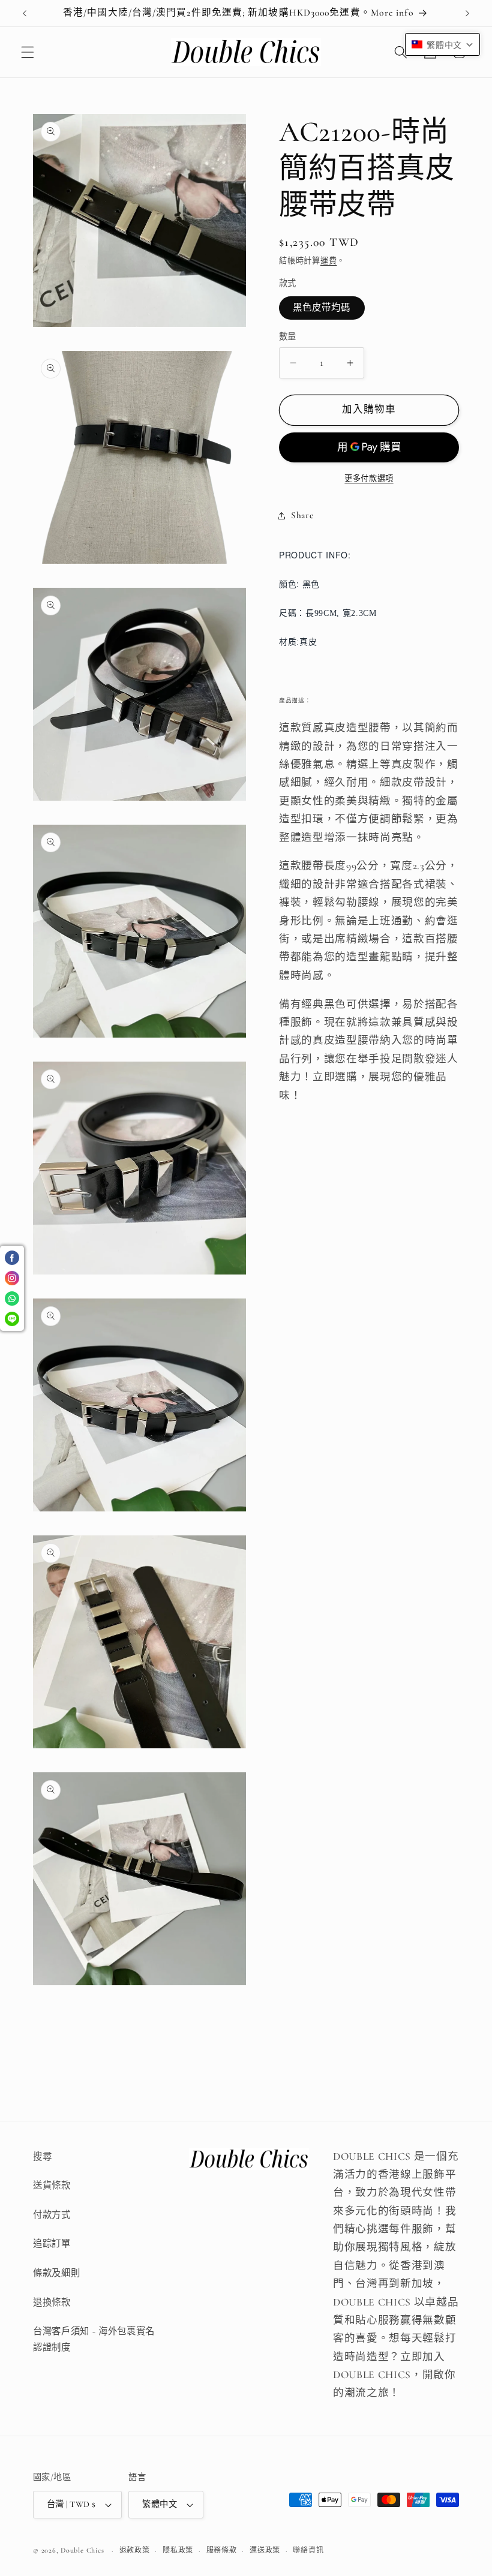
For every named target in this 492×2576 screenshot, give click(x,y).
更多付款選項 (369, 479)
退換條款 (52, 2303)
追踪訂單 (52, 2244)
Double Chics (82, 2550)
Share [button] (302, 515)
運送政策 (265, 2550)
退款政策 (135, 2550)
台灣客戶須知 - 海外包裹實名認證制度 (94, 2339)
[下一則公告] (467, 13)
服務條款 (222, 2550)
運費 (329, 261)
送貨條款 (52, 2186)
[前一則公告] (25, 13)
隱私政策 (178, 2550)
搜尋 (42, 2157)
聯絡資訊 (308, 2550)
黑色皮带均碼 (322, 308)
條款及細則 (56, 2273)
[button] (28, 52)
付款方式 (52, 2215)
